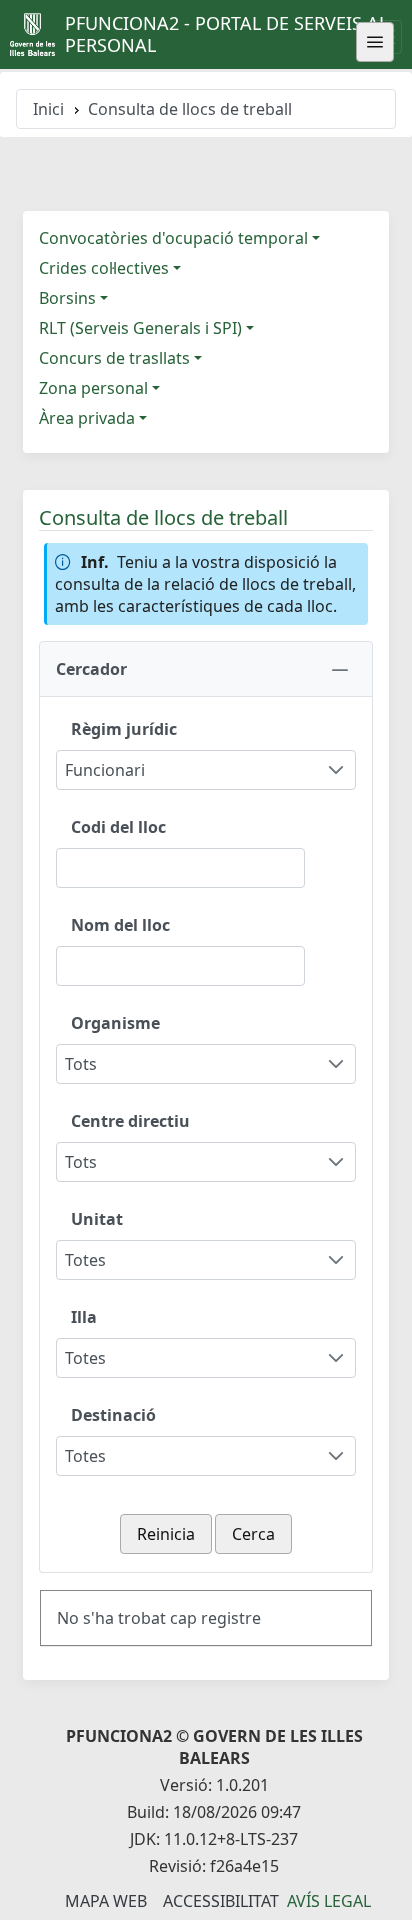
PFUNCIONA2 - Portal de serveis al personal (226, 34)
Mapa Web (106, 1901)
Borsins (67, 298)
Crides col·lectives (104, 268)
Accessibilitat (221, 1901)
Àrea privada (87, 418)
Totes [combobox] (85, 1260)
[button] (206, 669)
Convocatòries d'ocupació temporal (173, 238)
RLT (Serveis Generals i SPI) (140, 328)
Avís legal (329, 1901)
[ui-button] (375, 42)
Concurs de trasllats (114, 358)
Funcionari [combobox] (105, 770)
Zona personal (93, 388)
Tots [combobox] (81, 1064)
